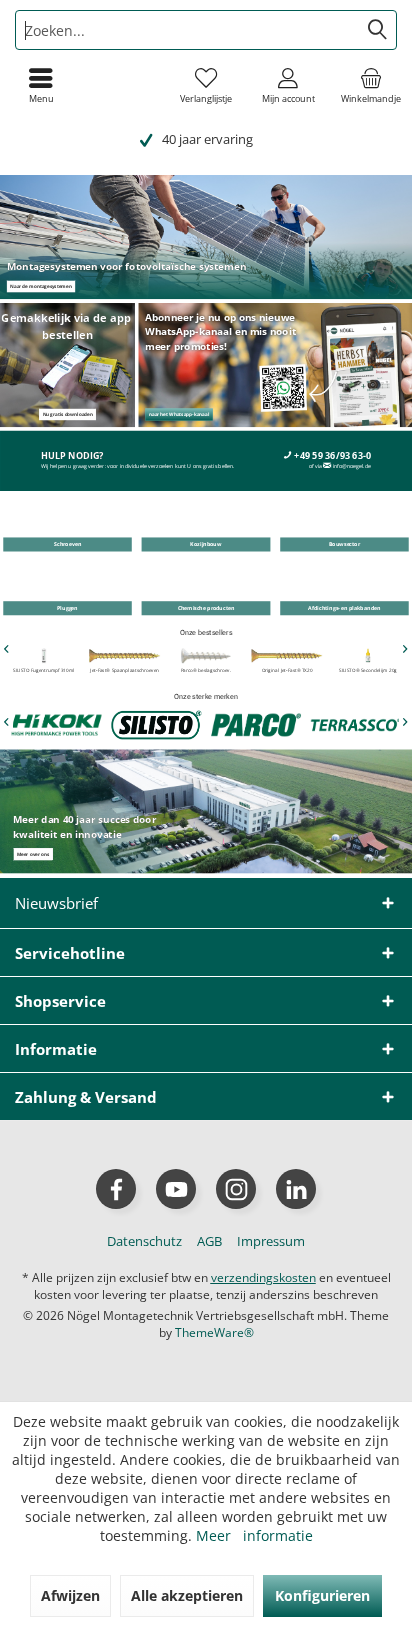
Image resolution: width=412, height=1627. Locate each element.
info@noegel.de (352, 466)
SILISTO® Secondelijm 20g (368, 670)
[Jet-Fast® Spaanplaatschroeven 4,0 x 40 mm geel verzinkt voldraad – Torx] (124, 656)
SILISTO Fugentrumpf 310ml (43, 670)
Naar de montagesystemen (40, 286)
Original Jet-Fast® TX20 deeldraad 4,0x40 (287, 673)
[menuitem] (371, 85)
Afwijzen (70, 1595)
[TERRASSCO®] (356, 724)
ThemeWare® (214, 1332)
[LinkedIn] (296, 1189)
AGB (209, 1241)
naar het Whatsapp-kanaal (179, 414)
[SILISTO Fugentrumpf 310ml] (43, 656)
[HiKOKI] (56, 724)
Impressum (271, 1241)
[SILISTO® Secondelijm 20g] (368, 656)
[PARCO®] (256, 724)
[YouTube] (176, 1189)
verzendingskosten (263, 1277)
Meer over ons (33, 854)
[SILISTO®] (156, 724)
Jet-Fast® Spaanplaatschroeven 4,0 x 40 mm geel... (125, 673)
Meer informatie (254, 1535)
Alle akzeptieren (187, 1595)
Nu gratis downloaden (68, 414)
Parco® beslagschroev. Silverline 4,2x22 (206, 673)
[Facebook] (116, 1189)
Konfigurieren (322, 1595)
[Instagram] (236, 1189)
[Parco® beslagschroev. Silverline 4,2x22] (205, 656)
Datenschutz (144, 1241)
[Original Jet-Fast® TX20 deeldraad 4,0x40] (286, 656)
